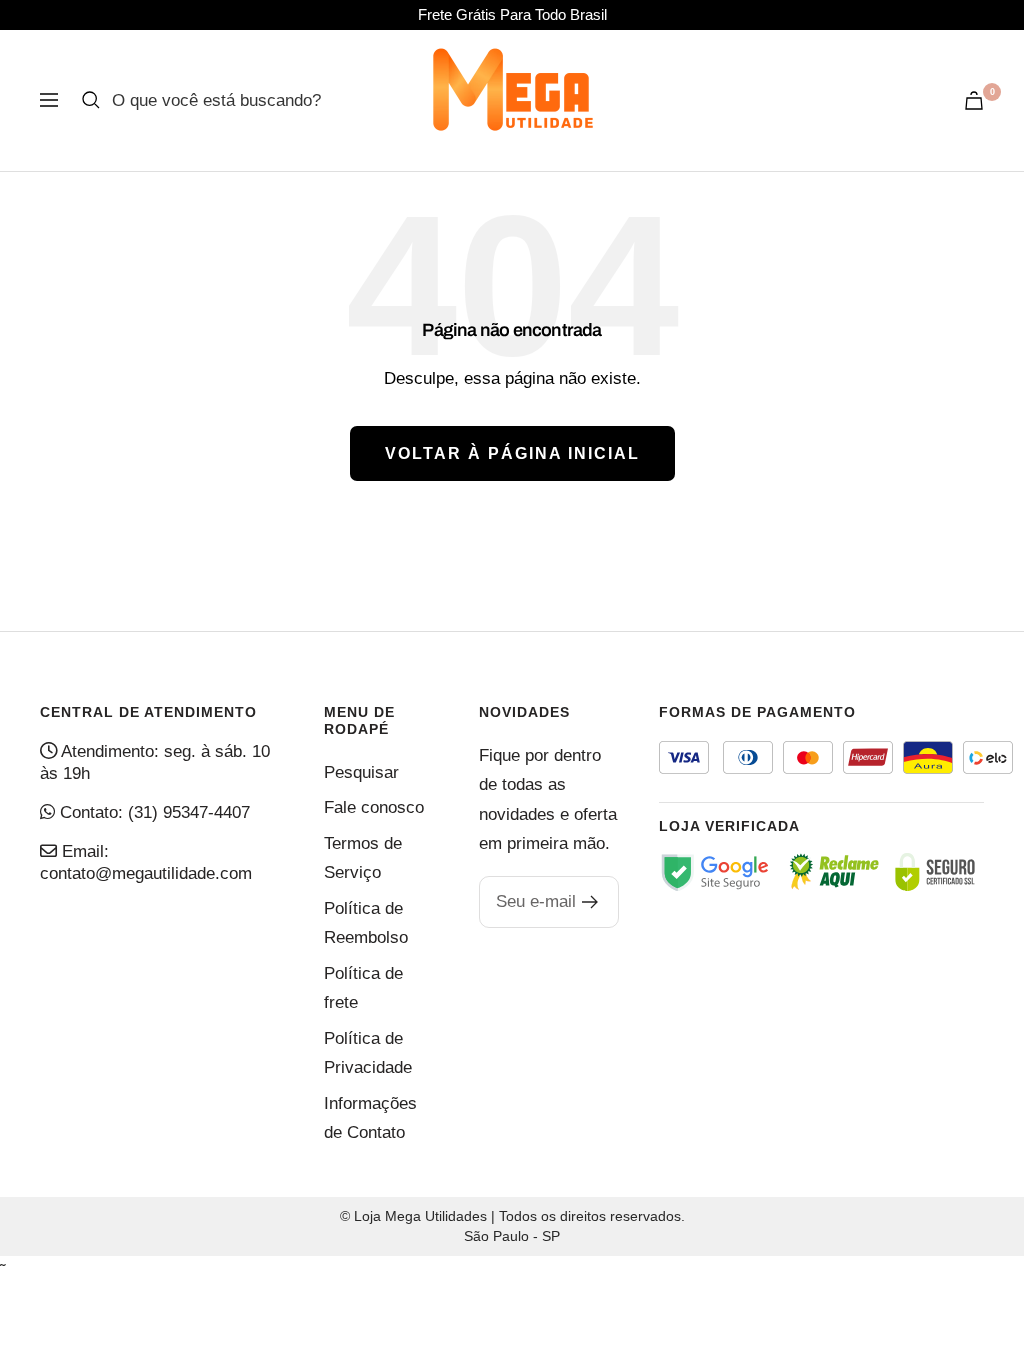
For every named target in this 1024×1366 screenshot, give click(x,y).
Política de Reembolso (366, 923)
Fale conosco (374, 807)
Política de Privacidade (368, 1053)
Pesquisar (361, 772)
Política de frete (363, 988)
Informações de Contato (370, 1118)
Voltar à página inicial (512, 453)
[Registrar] (590, 902)
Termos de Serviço (363, 858)
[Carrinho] (974, 100)
